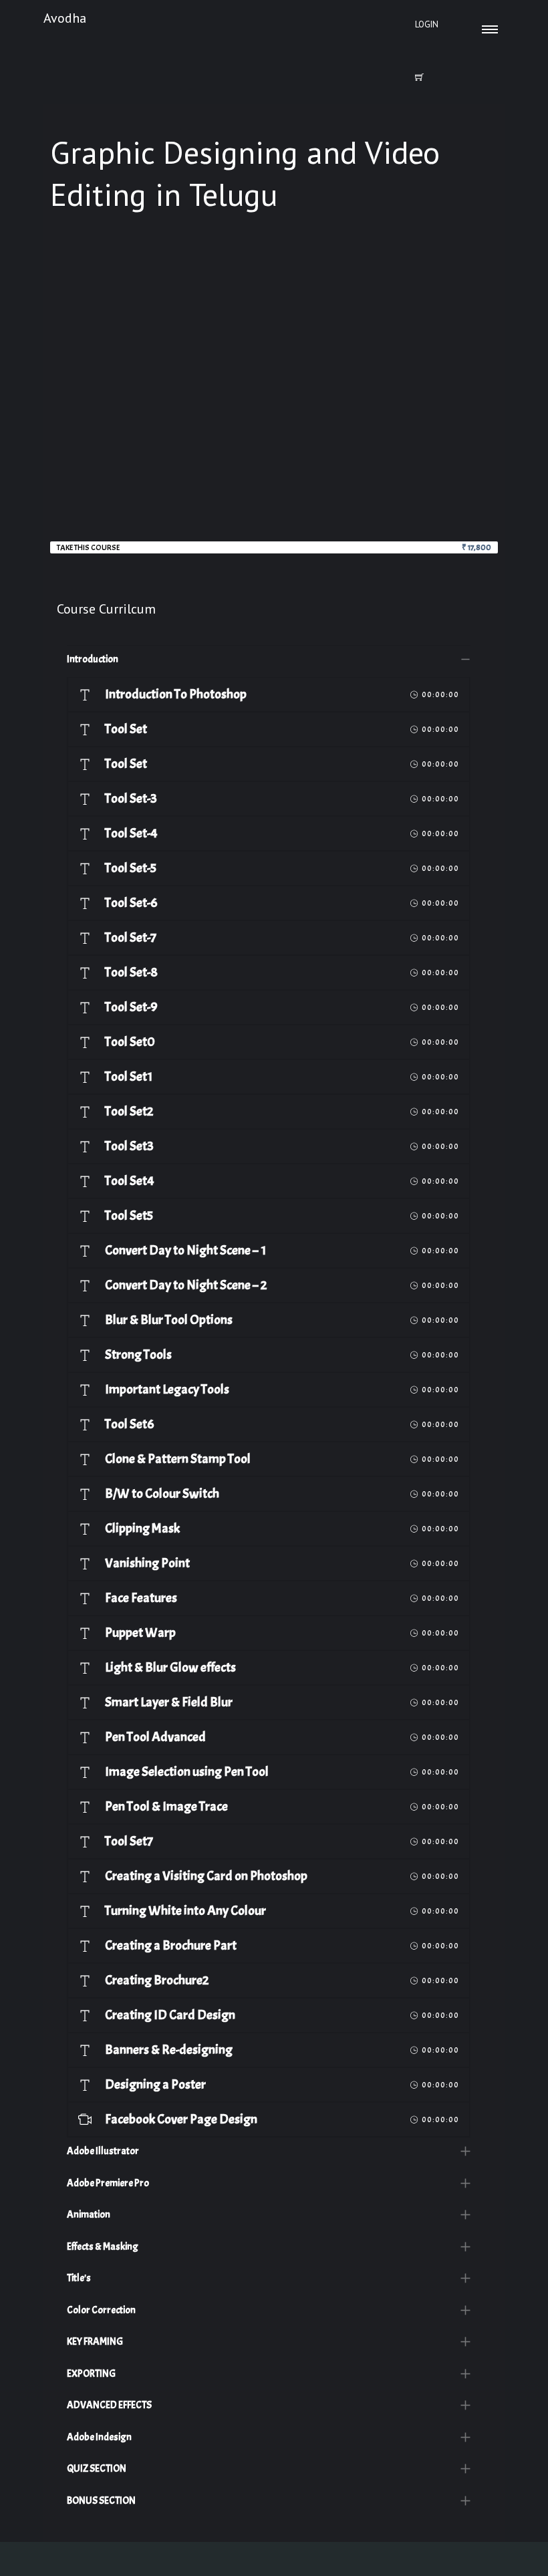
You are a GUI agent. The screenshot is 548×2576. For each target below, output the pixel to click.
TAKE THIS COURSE (88, 547)
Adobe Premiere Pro (108, 2183)
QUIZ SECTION (97, 2469)
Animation (89, 2215)
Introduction (93, 659)
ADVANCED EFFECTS (109, 2405)
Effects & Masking (103, 2247)
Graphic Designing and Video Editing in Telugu (245, 173)
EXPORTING (91, 2374)
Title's (79, 2278)
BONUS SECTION (101, 2501)
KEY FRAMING (95, 2342)
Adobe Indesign (99, 2437)
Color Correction (101, 2310)
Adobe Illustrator (103, 2151)
